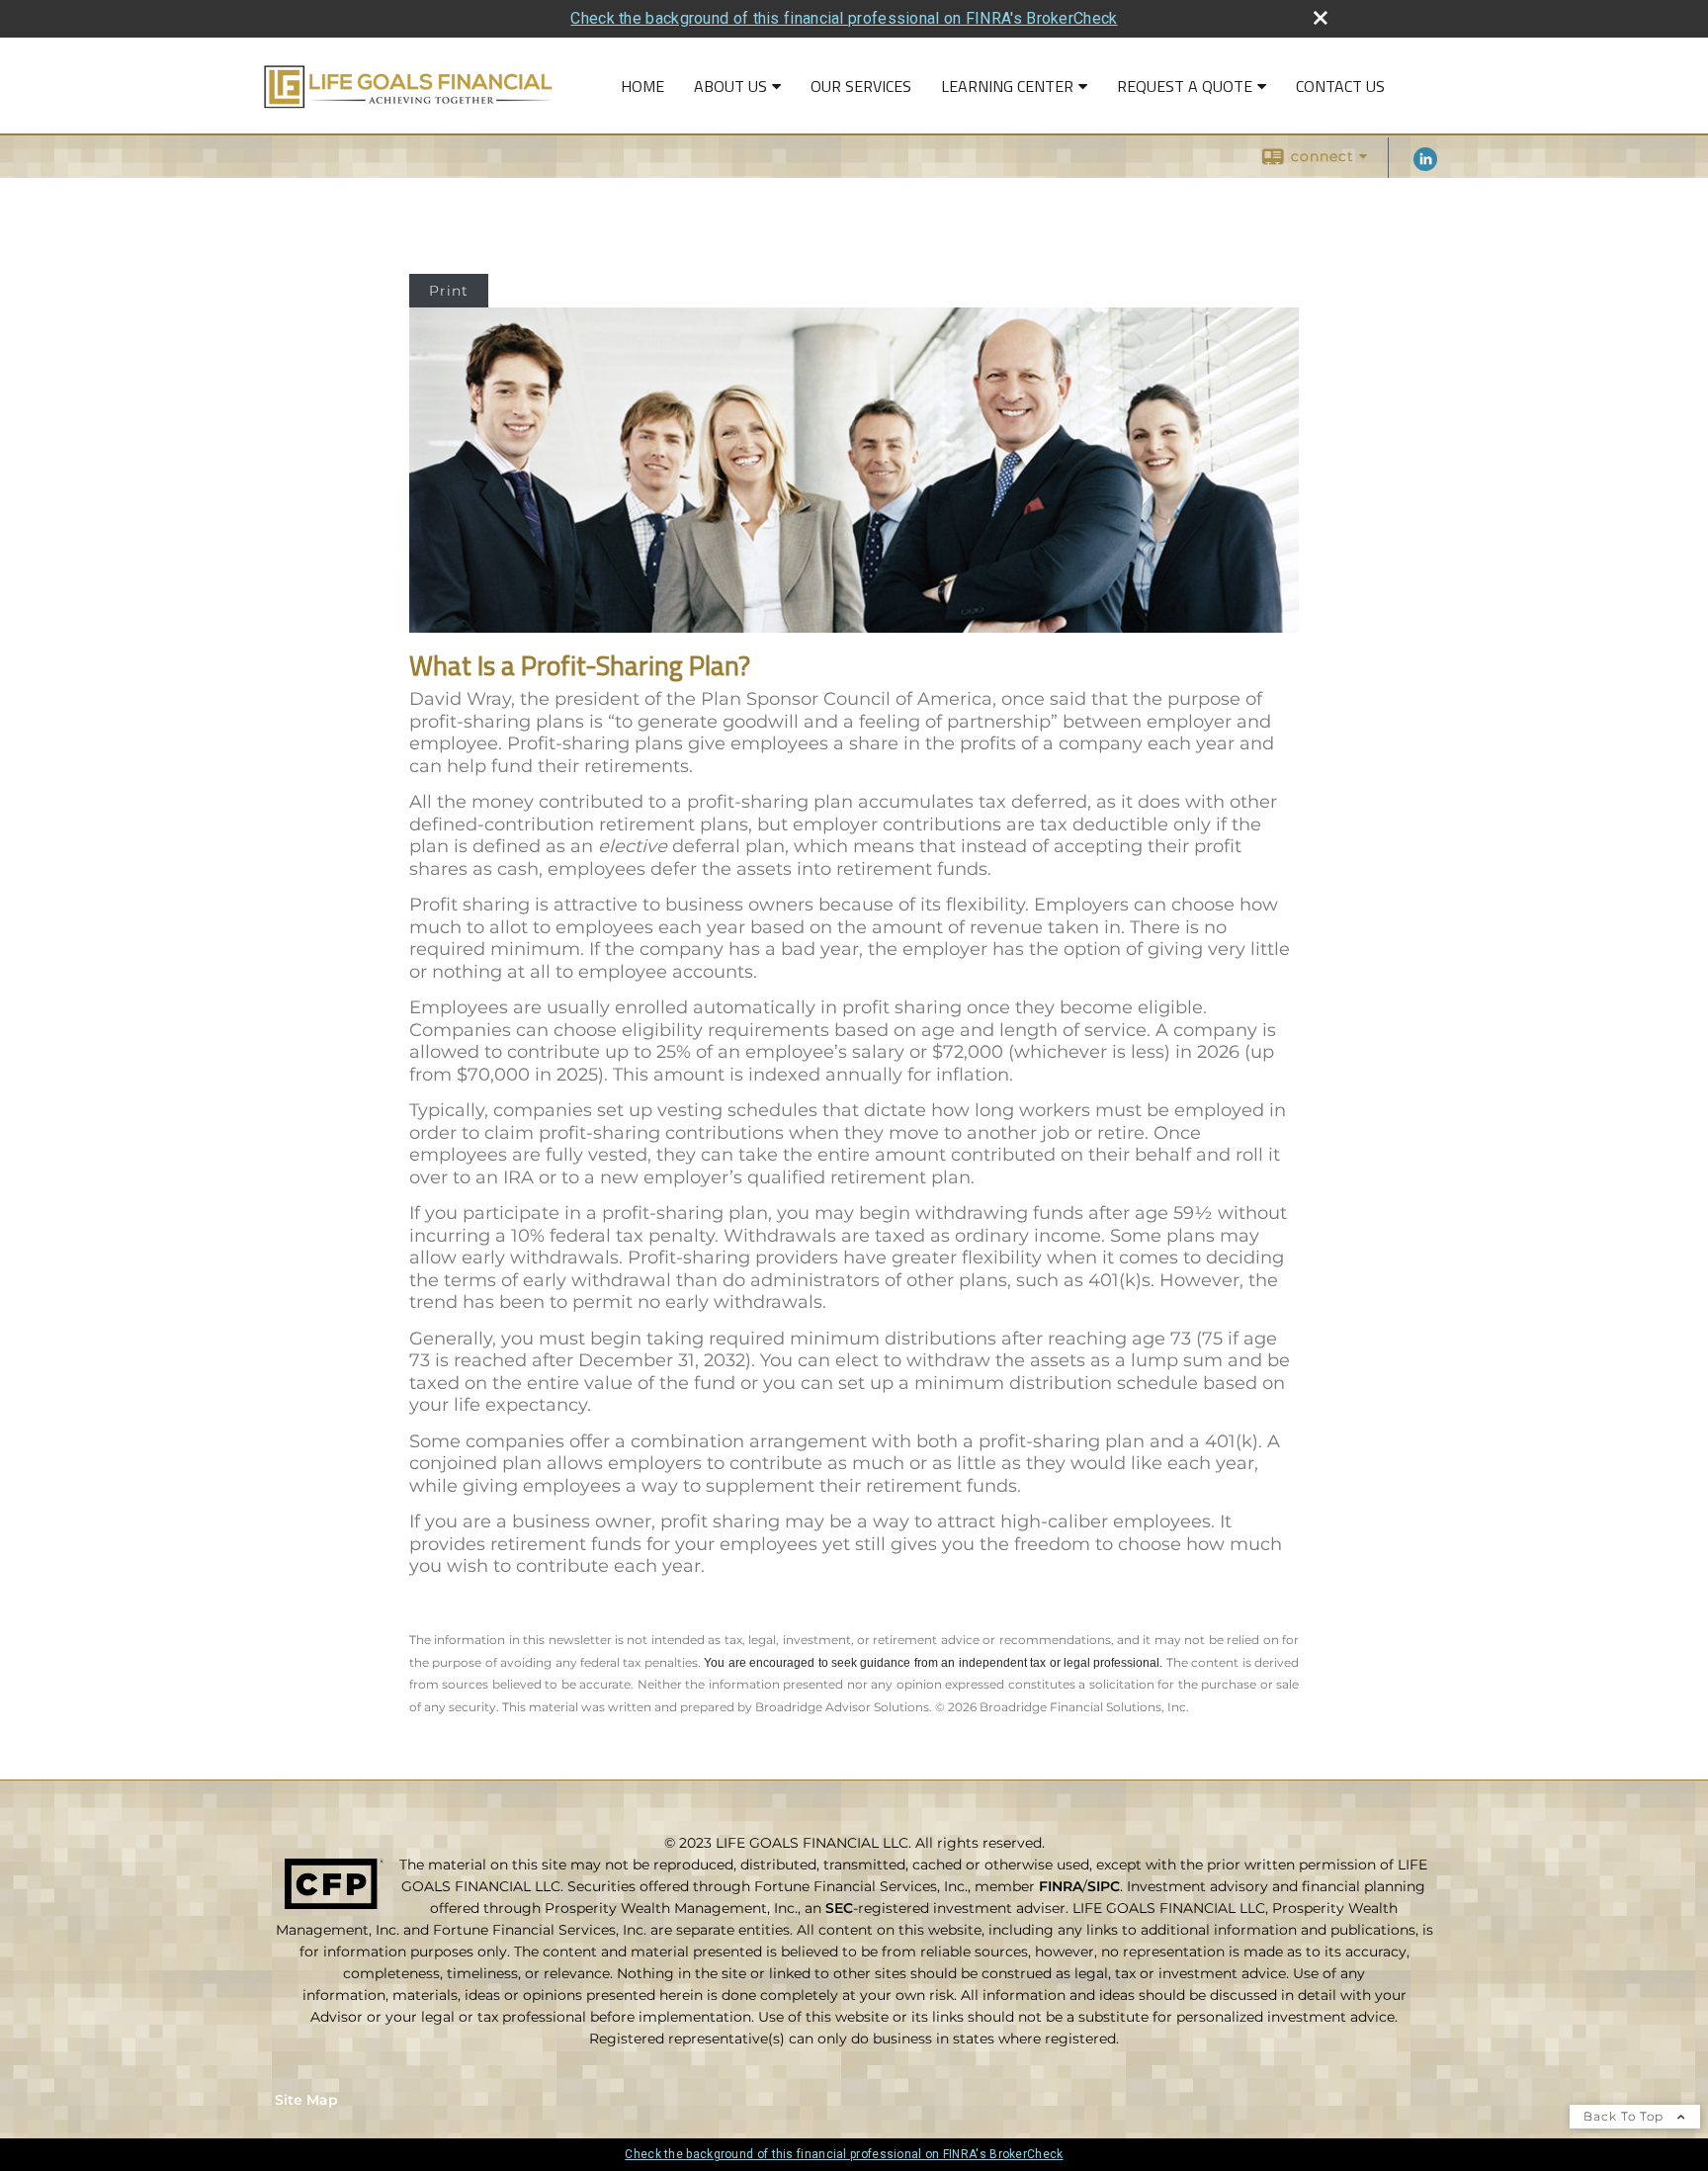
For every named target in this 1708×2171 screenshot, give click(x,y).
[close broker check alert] (1321, 18)
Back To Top (1625, 2116)
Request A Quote (1185, 86)
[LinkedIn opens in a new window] (1425, 166)
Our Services (861, 86)
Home (642, 86)
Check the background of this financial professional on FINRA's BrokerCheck (844, 18)
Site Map (306, 2100)
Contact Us (1340, 86)
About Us (730, 86)
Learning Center (1007, 86)
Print (449, 291)
